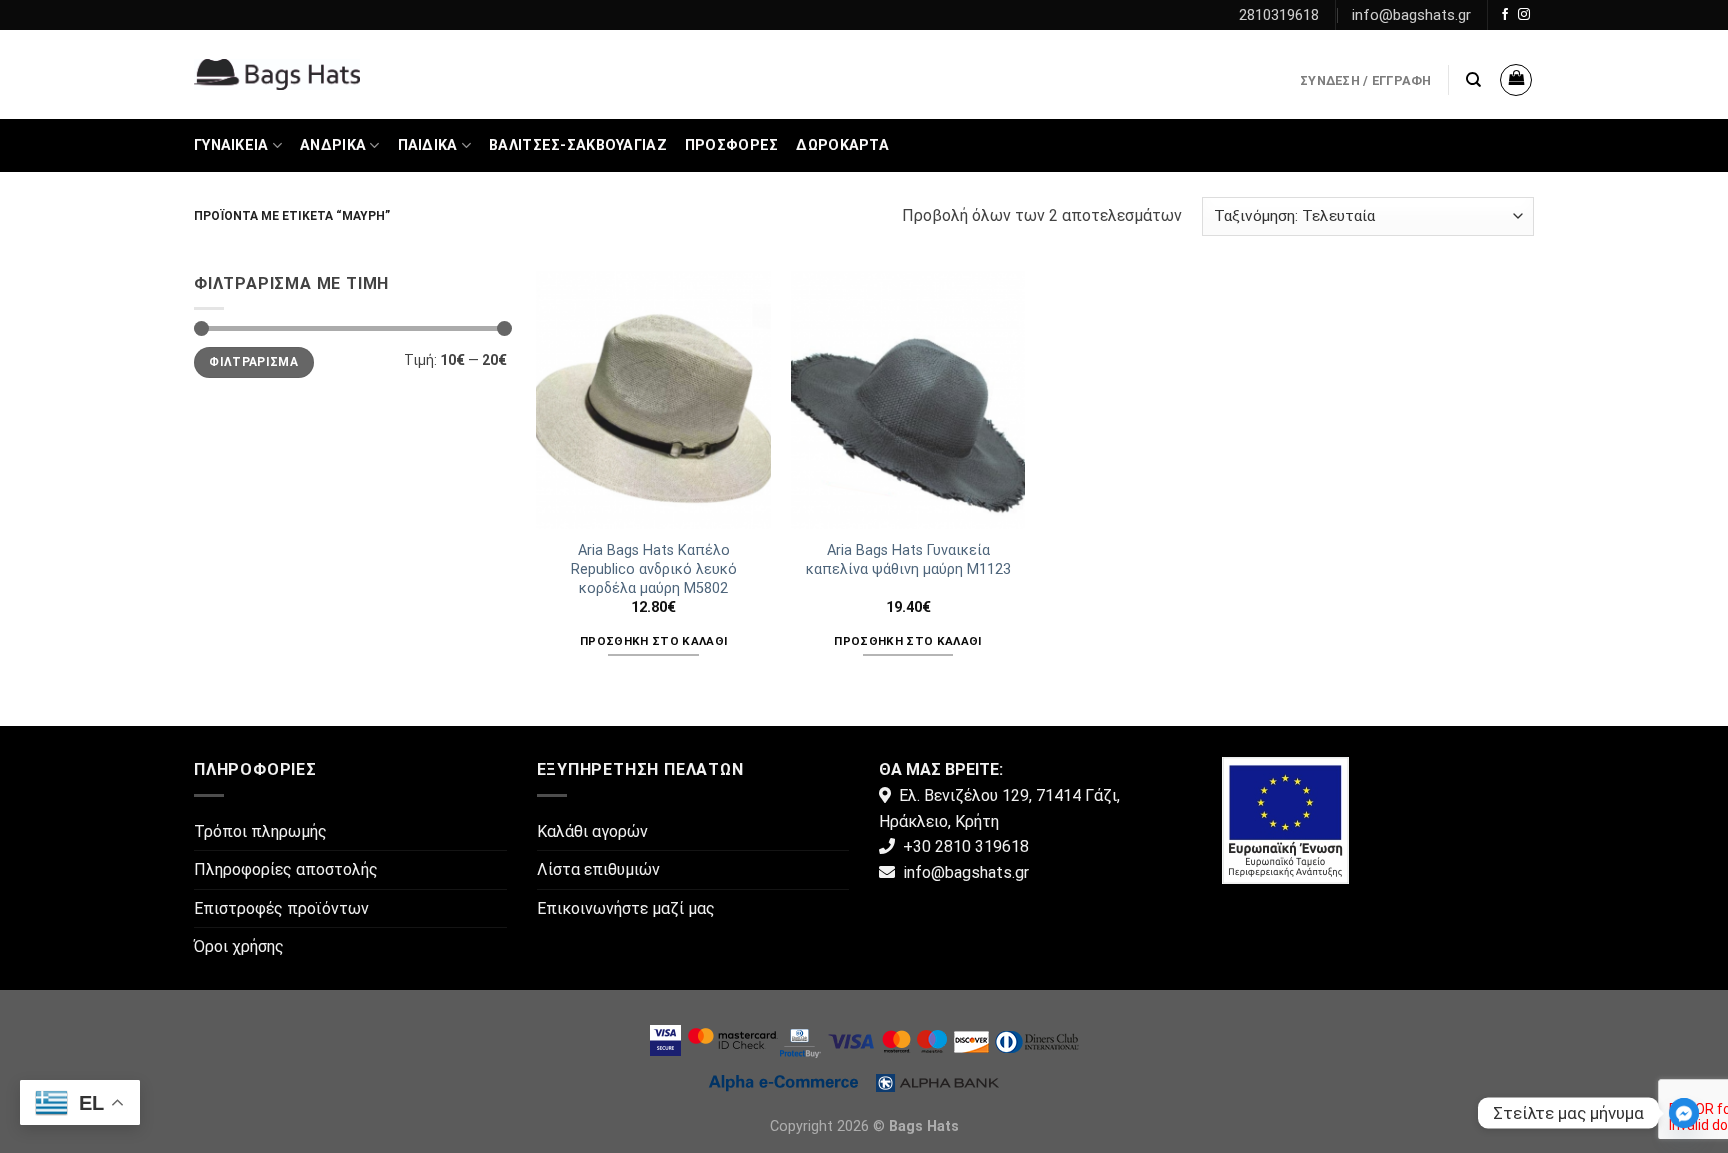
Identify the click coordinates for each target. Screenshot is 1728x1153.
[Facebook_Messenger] (1684, 1113)
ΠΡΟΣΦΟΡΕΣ (732, 145)
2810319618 (1279, 15)
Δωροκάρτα (842, 145)
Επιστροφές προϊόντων (281, 908)
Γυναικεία (231, 145)
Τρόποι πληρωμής (260, 831)
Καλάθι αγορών (592, 831)
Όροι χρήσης (239, 946)
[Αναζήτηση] (1473, 80)
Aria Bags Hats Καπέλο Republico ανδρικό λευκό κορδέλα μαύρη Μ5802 (654, 569)
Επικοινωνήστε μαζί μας (626, 908)
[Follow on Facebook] (1505, 15)
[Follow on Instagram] (1524, 15)
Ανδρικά (333, 145)
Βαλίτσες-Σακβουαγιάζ (578, 145)
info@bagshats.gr (1411, 15)
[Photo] (1285, 819)
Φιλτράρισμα (253, 362)
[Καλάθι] (1516, 80)
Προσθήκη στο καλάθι (654, 641)
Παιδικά (428, 145)
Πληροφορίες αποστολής (286, 869)
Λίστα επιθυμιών (598, 869)
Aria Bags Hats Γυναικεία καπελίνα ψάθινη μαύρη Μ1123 (908, 560)
